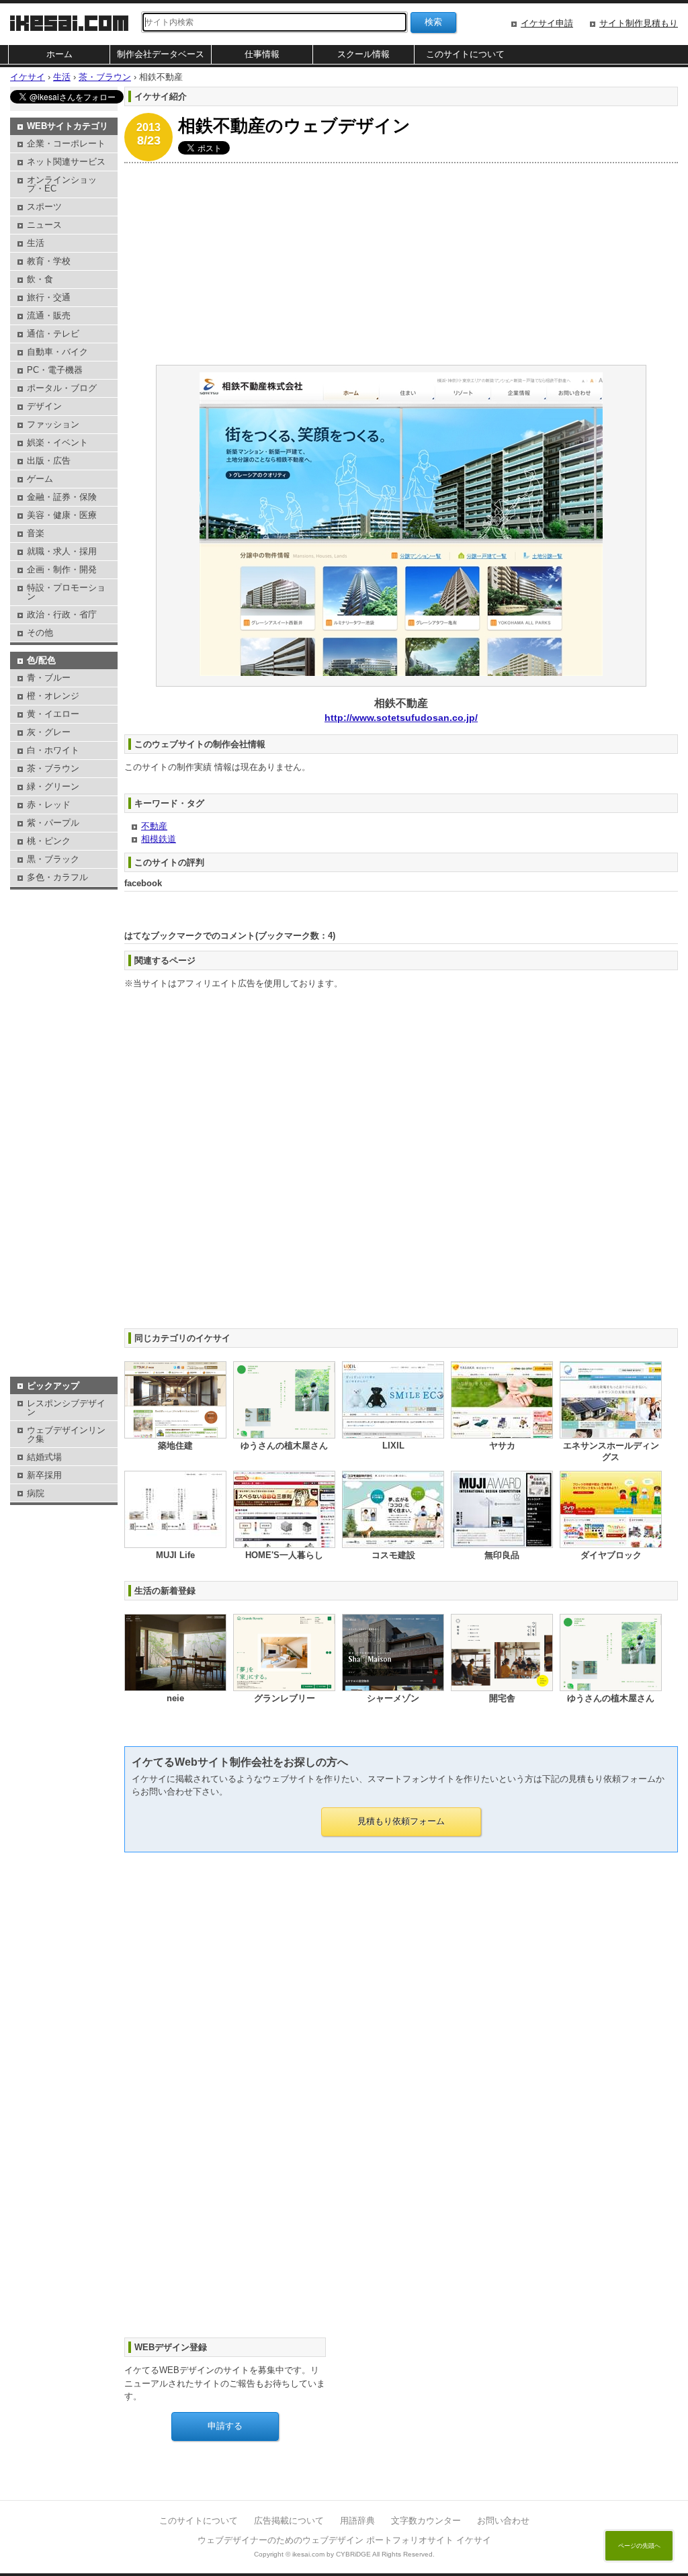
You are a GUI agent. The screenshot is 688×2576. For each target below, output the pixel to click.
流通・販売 (49, 315)
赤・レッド (49, 805)
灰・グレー (49, 732)
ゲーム (40, 479)
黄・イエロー (53, 714)
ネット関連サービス (66, 162)
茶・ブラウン (53, 768)
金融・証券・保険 (62, 497)
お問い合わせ (503, 2521)
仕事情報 (262, 54)
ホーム (59, 54)
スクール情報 (363, 54)
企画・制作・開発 (62, 569)
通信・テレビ (53, 334)
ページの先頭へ (639, 2546)
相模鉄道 (159, 839)
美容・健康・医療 (62, 515)
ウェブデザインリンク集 (66, 1434)
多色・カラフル (57, 877)
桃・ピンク (49, 841)
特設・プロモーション (66, 592)
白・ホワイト (53, 750)
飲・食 (40, 279)
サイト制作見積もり (639, 23)
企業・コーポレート (66, 143)
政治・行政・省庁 (62, 614)
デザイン (44, 406)
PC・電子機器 (55, 370)
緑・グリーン (53, 786)
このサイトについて (465, 54)
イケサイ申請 (547, 23)
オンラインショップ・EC (62, 184)
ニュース (44, 225)
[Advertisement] (401, 264)
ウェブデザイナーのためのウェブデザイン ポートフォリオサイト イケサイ (344, 2540)
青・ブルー (49, 678)
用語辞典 (357, 2521)
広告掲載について (289, 2521)
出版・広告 (49, 461)
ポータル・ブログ (62, 388)
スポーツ (44, 207)
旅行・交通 (49, 297)
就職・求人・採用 (62, 551)
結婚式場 (44, 1457)
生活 (36, 243)
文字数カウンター (426, 2521)
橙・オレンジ (53, 696)
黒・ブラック (53, 859)
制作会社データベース (161, 54)
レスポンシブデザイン (66, 1408)
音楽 (36, 533)
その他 (40, 633)
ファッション (53, 424)
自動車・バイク (57, 352)
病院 (36, 1493)
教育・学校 (49, 261)
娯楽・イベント (57, 442)
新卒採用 (44, 1475)
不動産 (154, 826)
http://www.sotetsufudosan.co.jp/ (401, 718)
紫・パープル (53, 823)
